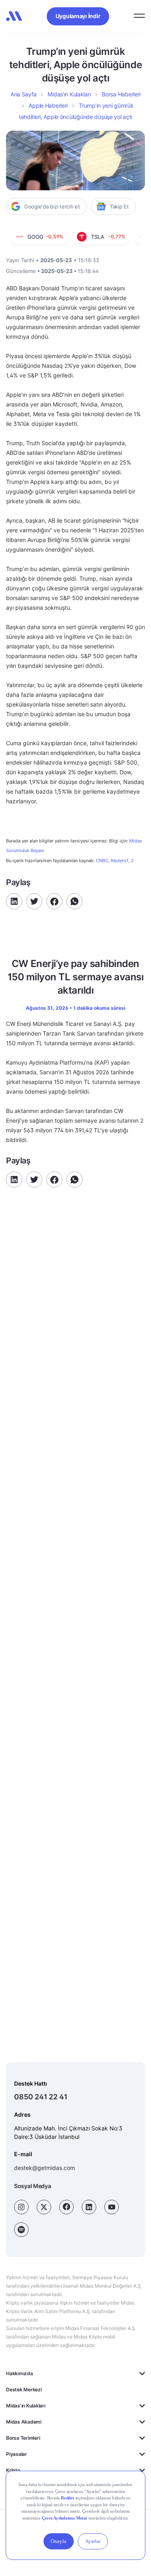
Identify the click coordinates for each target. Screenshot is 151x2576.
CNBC (102, 861)
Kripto (13, 2470)
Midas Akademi (24, 2422)
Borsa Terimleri (23, 2438)
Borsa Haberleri (121, 94)
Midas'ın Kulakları (26, 2406)
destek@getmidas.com (44, 2168)
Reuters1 (120, 861)
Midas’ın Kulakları (69, 94)
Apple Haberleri (48, 105)
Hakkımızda (20, 2373)
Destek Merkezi (24, 2389)
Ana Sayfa (23, 94)
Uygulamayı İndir (78, 16)
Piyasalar (17, 2454)
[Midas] (14, 16)
